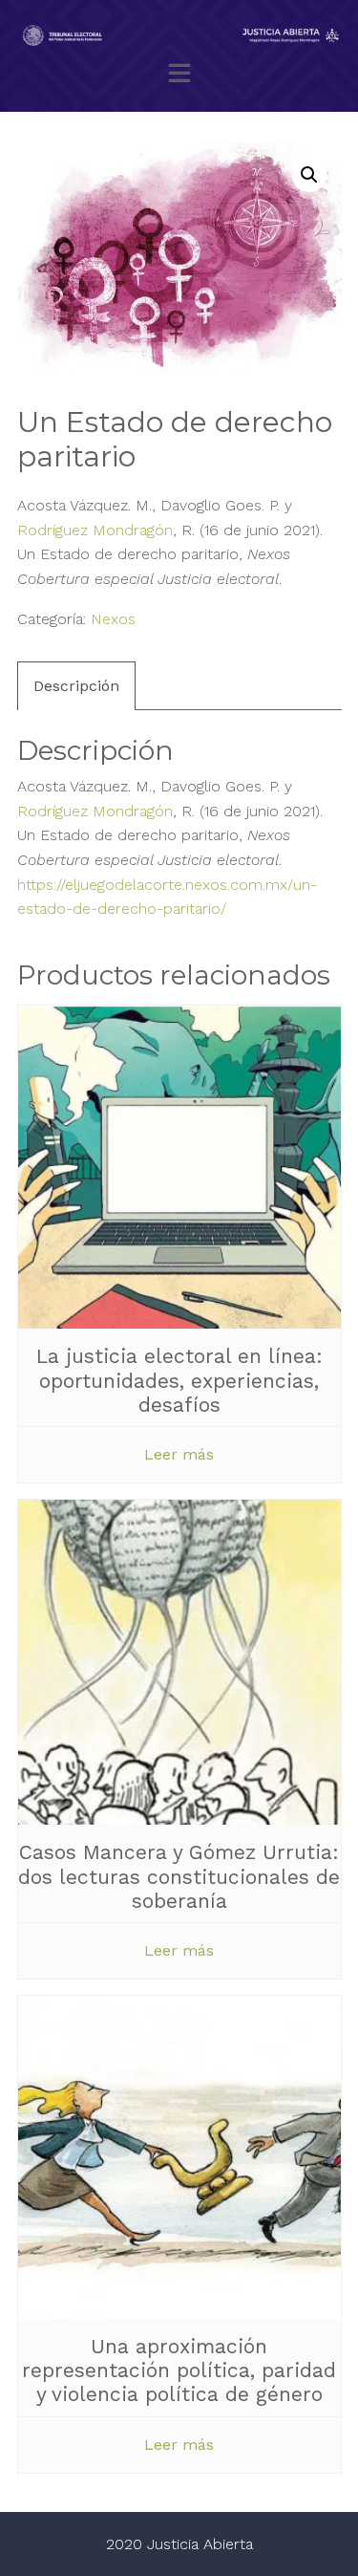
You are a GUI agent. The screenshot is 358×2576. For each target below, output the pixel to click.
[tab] (76, 686)
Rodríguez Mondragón (95, 530)
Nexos (113, 619)
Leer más (179, 1454)
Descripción (76, 686)
